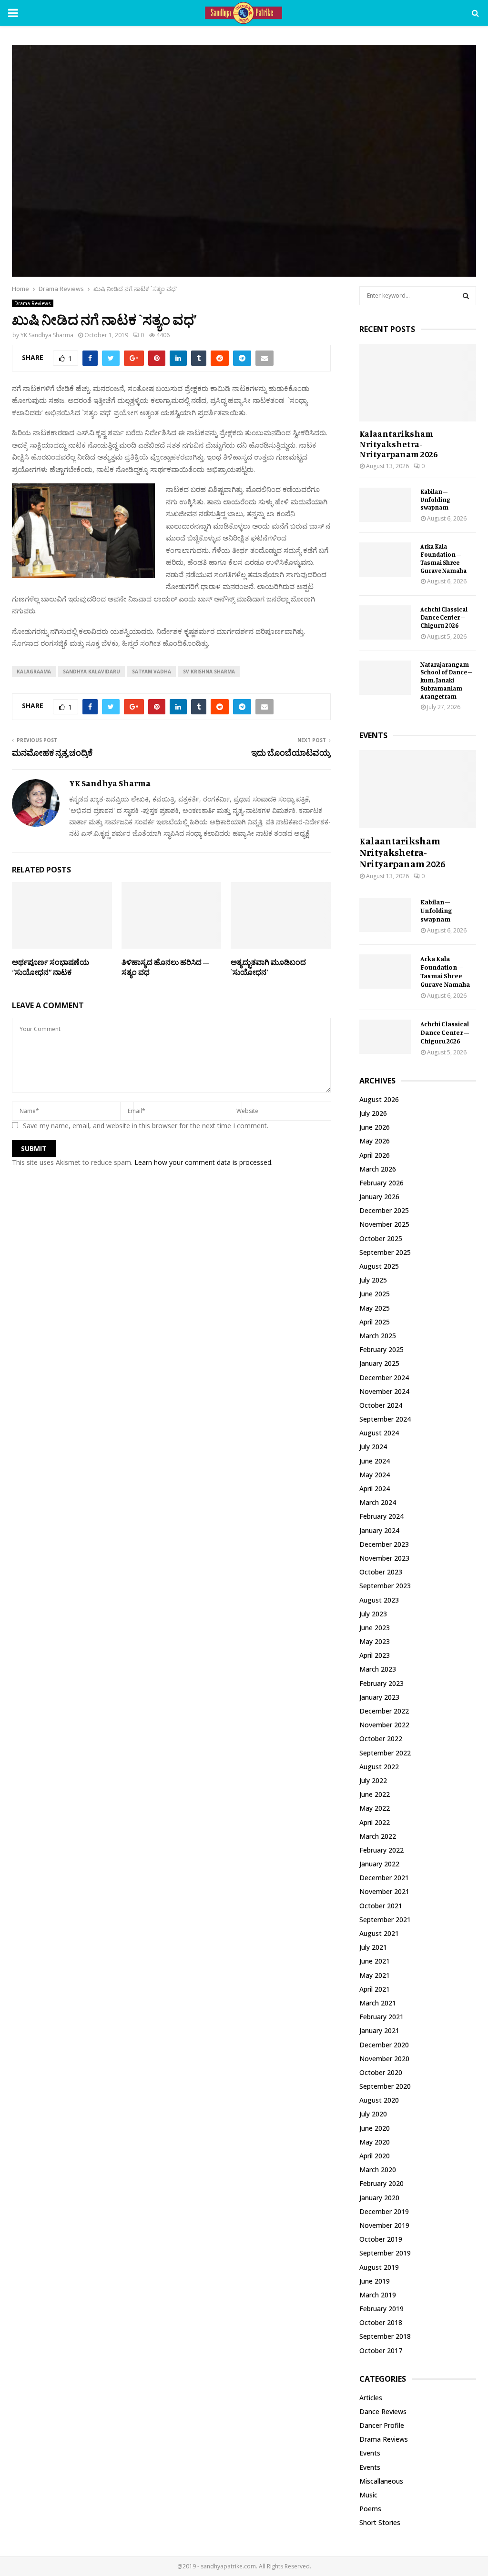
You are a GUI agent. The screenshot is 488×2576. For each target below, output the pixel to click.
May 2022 (375, 1808)
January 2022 (379, 1864)
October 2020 (381, 2072)
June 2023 (375, 1628)
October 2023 (381, 1572)
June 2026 (375, 1127)
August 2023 (379, 1600)
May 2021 (375, 1975)
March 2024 (378, 1502)
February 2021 (381, 2017)
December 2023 (384, 1544)
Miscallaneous (381, 2481)
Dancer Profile (382, 2425)
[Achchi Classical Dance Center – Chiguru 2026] (385, 622)
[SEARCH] (466, 296)
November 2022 (384, 1725)
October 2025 (381, 1238)
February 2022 (381, 1850)
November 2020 (384, 2059)
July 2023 (373, 1614)
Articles (371, 2398)
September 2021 (385, 1919)
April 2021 (375, 1989)
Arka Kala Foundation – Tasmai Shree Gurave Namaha (443, 558)
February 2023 (381, 1683)
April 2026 (375, 1155)
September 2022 (385, 1753)
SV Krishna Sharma (209, 672)
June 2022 (375, 1794)
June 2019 (375, 2281)
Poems (370, 2509)
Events (370, 2453)
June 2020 (375, 2128)
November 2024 (384, 1391)
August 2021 (379, 1933)
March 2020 (378, 2170)
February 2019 (381, 2309)
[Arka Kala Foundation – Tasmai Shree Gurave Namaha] (385, 560)
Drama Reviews (33, 303)
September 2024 (385, 1419)
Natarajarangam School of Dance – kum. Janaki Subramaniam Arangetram (446, 680)
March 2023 (378, 1669)
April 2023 (375, 1655)
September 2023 (385, 1586)
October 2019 (381, 2239)
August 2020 (379, 2100)
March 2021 (378, 2003)
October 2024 (381, 1405)
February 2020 (381, 2183)
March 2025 (378, 1336)
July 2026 (373, 1113)
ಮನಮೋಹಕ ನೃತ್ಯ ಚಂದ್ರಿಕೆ (52, 752)
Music (368, 2495)
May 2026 (375, 1141)
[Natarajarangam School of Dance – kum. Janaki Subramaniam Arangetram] (385, 678)
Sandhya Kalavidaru (91, 672)
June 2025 (375, 1294)
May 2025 (375, 1308)
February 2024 (381, 1516)
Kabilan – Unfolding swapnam (435, 500)
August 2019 (379, 2267)
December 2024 (384, 1378)
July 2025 (373, 1280)
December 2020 (384, 2045)
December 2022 (384, 1711)
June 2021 (375, 1961)
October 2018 (381, 2322)
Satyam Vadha (152, 672)
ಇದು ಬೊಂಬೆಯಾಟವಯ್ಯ (291, 752)
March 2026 (378, 1169)
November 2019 (384, 2225)
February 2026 (381, 1183)
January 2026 (379, 1197)
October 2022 (381, 1739)
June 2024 (375, 1461)
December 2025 (384, 1210)
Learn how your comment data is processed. (203, 1162)
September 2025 (385, 1252)
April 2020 (375, 2156)
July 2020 (373, 2114)
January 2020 (379, 2198)
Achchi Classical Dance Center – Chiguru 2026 (444, 617)
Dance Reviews (383, 2411)
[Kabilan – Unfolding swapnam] (385, 505)
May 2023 (375, 1641)
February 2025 (381, 1349)
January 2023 (379, 1697)
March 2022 (378, 1836)
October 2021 (381, 1906)
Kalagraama (34, 672)
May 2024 (375, 1475)
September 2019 (385, 2253)
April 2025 (375, 1322)
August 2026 (379, 1099)
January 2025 (379, 1363)
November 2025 (384, 1224)
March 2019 (378, 2295)
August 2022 (379, 1767)
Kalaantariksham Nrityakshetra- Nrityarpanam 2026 (398, 444)
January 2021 (379, 2030)
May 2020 (375, 2142)
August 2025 (379, 1266)
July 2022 (373, 1780)
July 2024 (373, 1447)
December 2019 (384, 2211)
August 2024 (379, 1433)
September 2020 (385, 2086)
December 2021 (384, 1878)
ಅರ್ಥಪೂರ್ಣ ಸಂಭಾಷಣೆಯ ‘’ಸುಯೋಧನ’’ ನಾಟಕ (51, 967)
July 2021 (373, 1947)
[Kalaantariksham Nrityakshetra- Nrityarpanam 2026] (418, 383)
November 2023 (384, 1558)
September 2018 (385, 2336)
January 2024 (379, 1530)
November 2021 (384, 1891)
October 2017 (381, 2350)
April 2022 (375, 1822)
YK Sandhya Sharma (47, 335)
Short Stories (380, 2522)
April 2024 (375, 1488)
